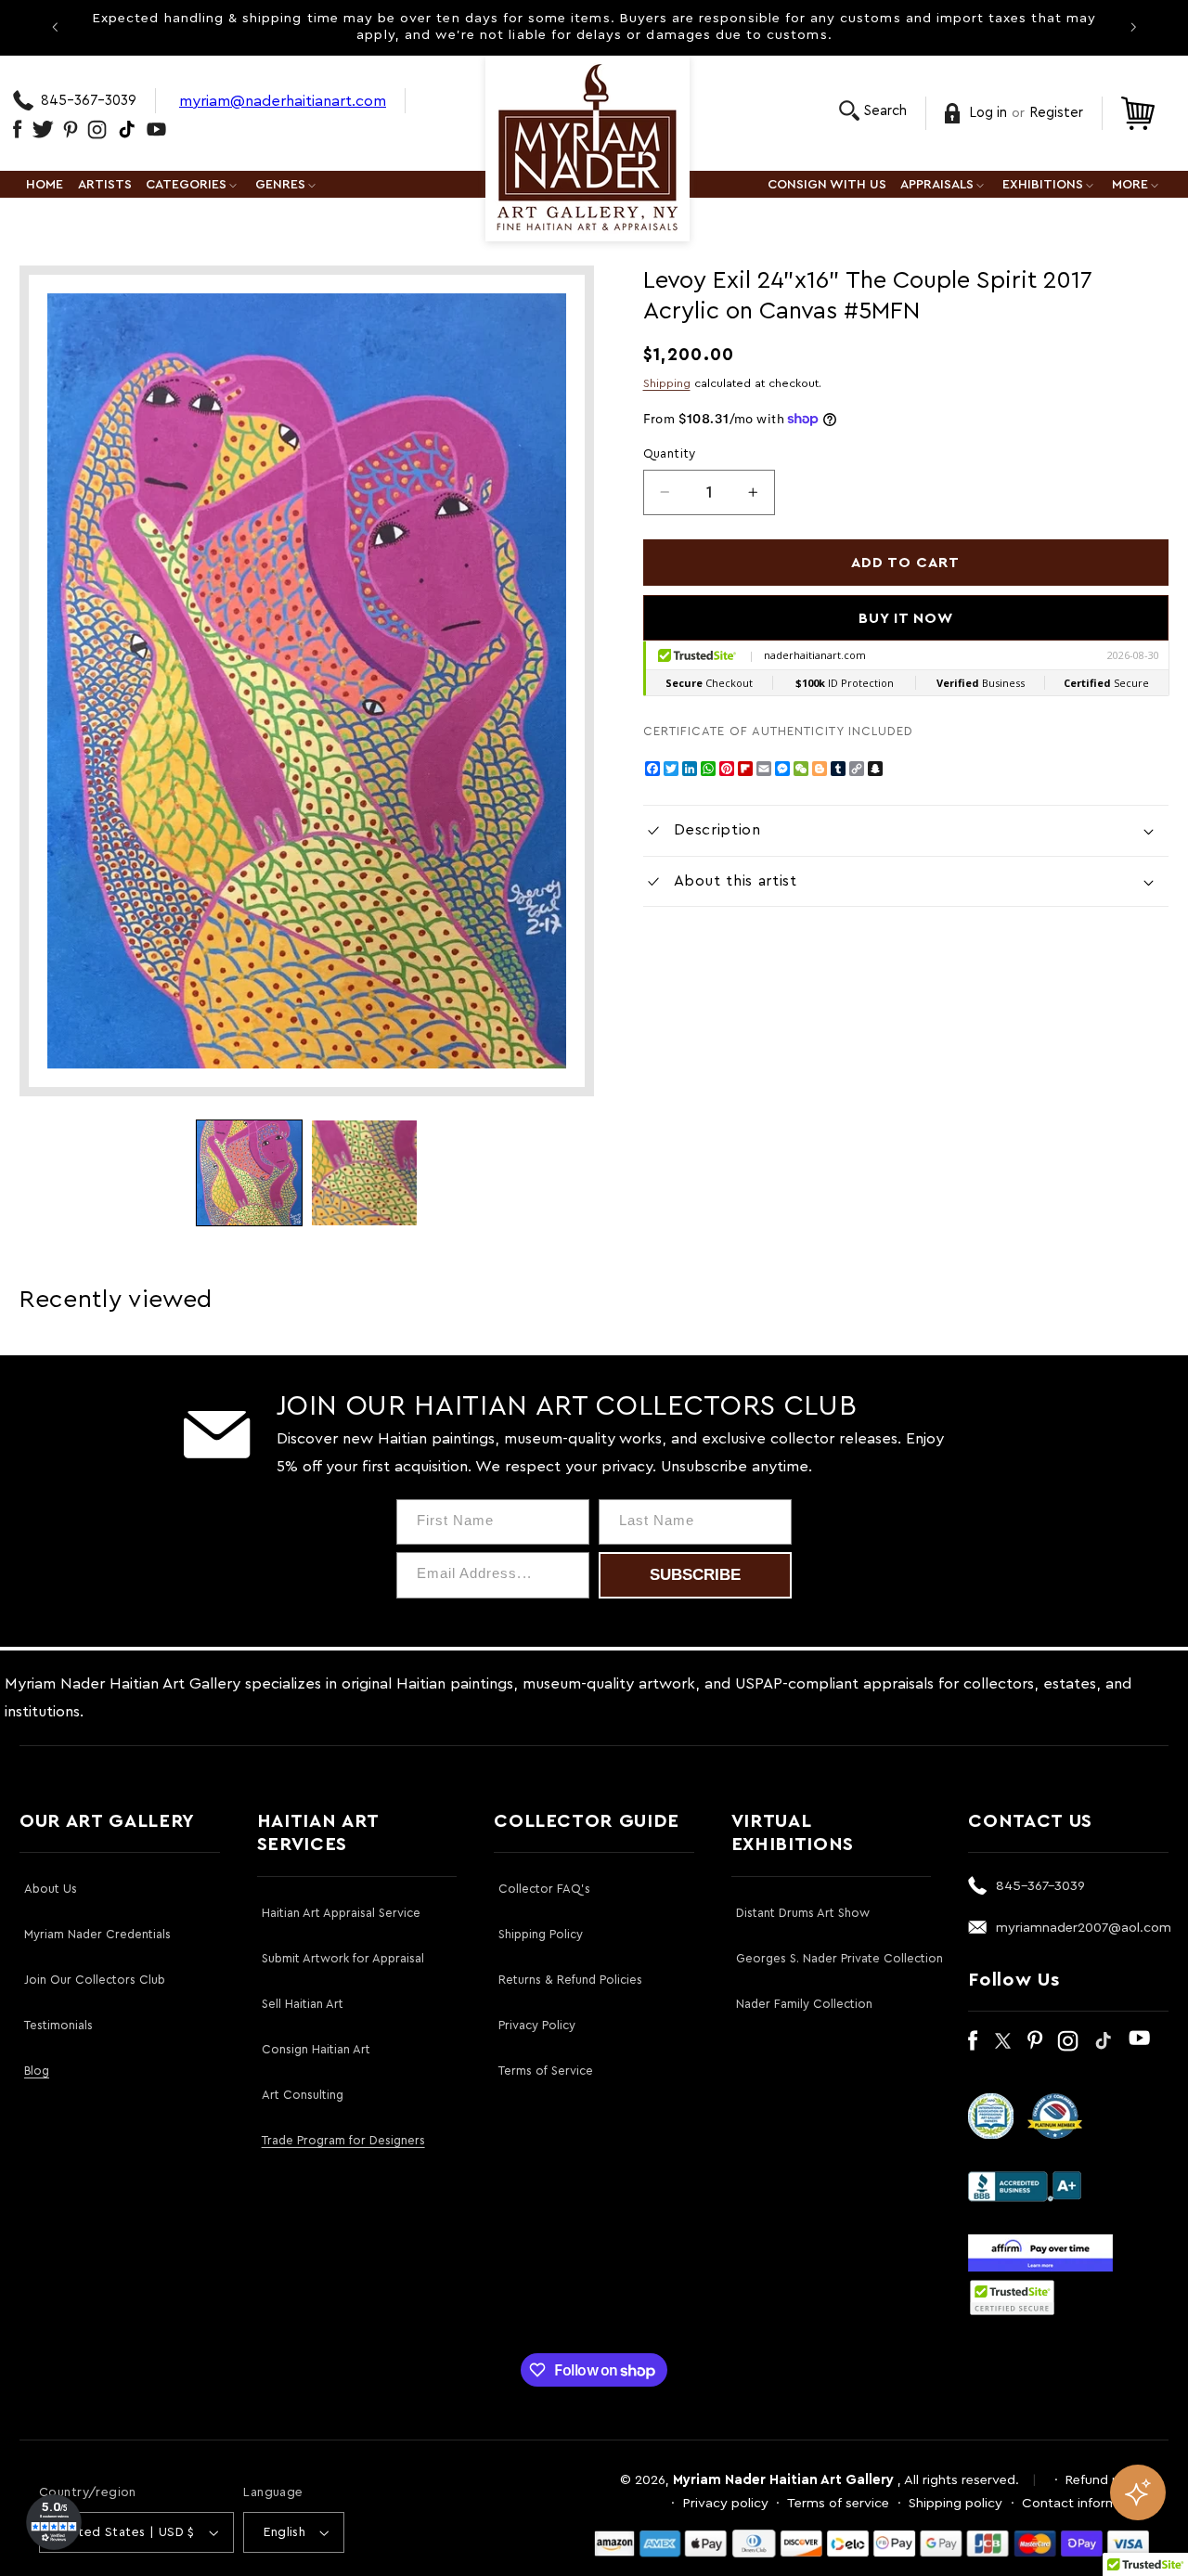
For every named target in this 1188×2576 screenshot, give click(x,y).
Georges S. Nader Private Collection (839, 1958)
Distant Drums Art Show (803, 1913)
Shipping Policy (541, 1934)
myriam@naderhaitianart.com (283, 101)
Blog (37, 2071)
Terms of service (838, 2503)
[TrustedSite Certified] (1012, 2298)
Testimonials (58, 2025)
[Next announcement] (1133, 27)
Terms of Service (546, 2071)
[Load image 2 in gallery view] (364, 1173)
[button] (873, 111)
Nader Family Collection (804, 2004)
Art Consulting (303, 2095)
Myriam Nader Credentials (97, 1934)
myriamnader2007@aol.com (1084, 1928)
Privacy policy (726, 2503)
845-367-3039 (89, 101)
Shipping (667, 383)
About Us (51, 1889)
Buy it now (906, 618)
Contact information (1085, 2503)
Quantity (670, 454)
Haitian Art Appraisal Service (341, 1913)
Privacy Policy (537, 2025)
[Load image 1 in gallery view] (249, 1173)
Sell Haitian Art (303, 2004)
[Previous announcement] (55, 27)
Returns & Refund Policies (570, 1980)
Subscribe (695, 1575)
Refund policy (1107, 2480)
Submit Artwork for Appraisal (343, 1958)
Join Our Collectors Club (95, 1980)
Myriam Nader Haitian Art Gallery (783, 2480)
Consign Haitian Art (316, 2049)
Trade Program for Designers (343, 2140)
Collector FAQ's (544, 1889)
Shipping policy (956, 2503)
